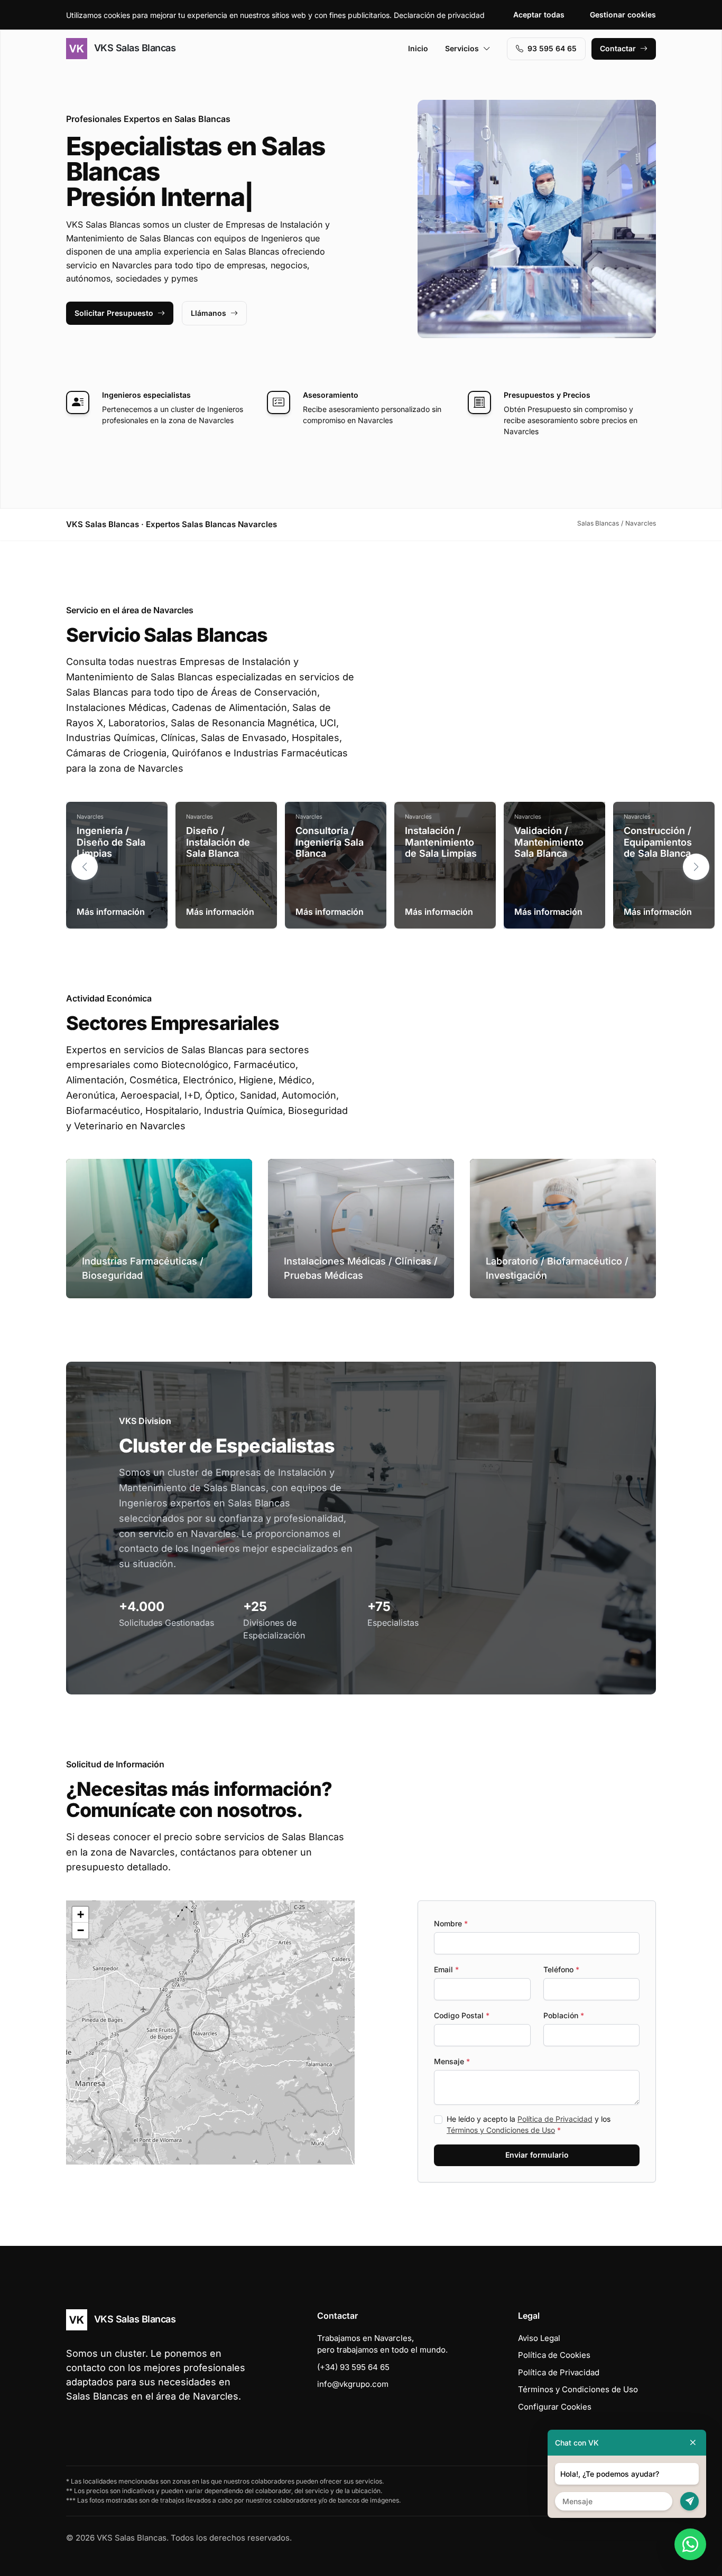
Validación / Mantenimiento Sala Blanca (549, 842)
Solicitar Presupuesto (114, 313)
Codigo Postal (462, 2015)
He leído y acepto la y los (529, 2124)
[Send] (689, 2501)
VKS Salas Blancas (133, 48)
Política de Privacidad (555, 2119)
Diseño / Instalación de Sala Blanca (218, 842)
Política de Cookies (554, 2355)
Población (564, 2015)
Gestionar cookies (623, 15)
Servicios (462, 48)
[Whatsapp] (690, 2544)
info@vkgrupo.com (353, 2384)
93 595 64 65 (552, 48)
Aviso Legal (539, 2338)
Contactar (618, 48)
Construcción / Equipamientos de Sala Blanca (658, 842)
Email (446, 1969)
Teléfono (561, 1969)
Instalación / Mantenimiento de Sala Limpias (441, 842)
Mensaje (452, 2061)
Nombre (451, 1923)
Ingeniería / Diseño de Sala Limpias (111, 842)
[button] (696, 867)
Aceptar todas (539, 15)
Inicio (418, 48)
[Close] (693, 2443)
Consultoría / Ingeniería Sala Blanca (330, 842)
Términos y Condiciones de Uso (501, 2130)
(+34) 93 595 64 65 (353, 2367)
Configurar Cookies (555, 2407)
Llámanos (209, 313)
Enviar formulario (537, 2155)
